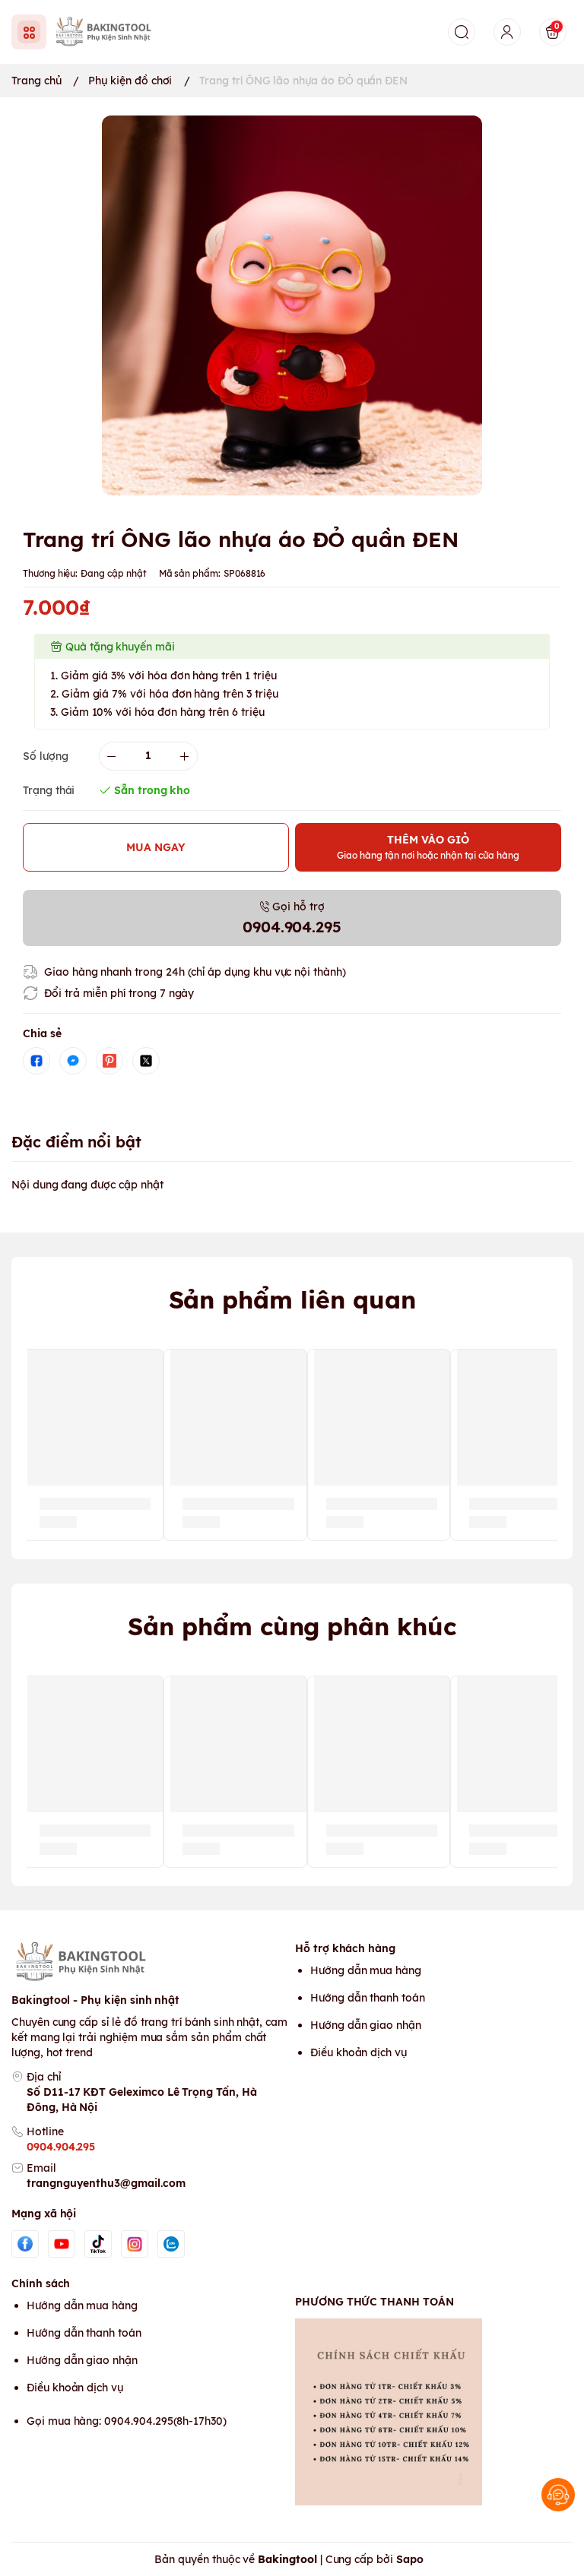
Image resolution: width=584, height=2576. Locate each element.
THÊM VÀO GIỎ (428, 847)
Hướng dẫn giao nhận (366, 2025)
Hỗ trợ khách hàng (345, 1948)
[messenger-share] (73, 1061)
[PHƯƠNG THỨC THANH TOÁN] (434, 2412)
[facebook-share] (36, 1061)
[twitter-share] (146, 1061)
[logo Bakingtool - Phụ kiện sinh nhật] (150, 1962)
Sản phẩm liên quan (292, 1299)
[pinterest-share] (109, 1061)
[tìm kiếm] (462, 32)
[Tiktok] (98, 2244)
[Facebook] (25, 2244)
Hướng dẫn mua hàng (366, 1970)
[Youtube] (62, 2244)
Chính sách (41, 2283)
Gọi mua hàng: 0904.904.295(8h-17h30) (127, 2421)
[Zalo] (171, 2244)
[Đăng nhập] (507, 32)
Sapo (410, 2559)
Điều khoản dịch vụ (359, 2052)
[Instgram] (135, 2244)
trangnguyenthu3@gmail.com (106, 2183)
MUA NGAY (156, 847)
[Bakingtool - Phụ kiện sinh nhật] (107, 32)
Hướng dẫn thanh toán (368, 1998)
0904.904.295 (61, 2147)
